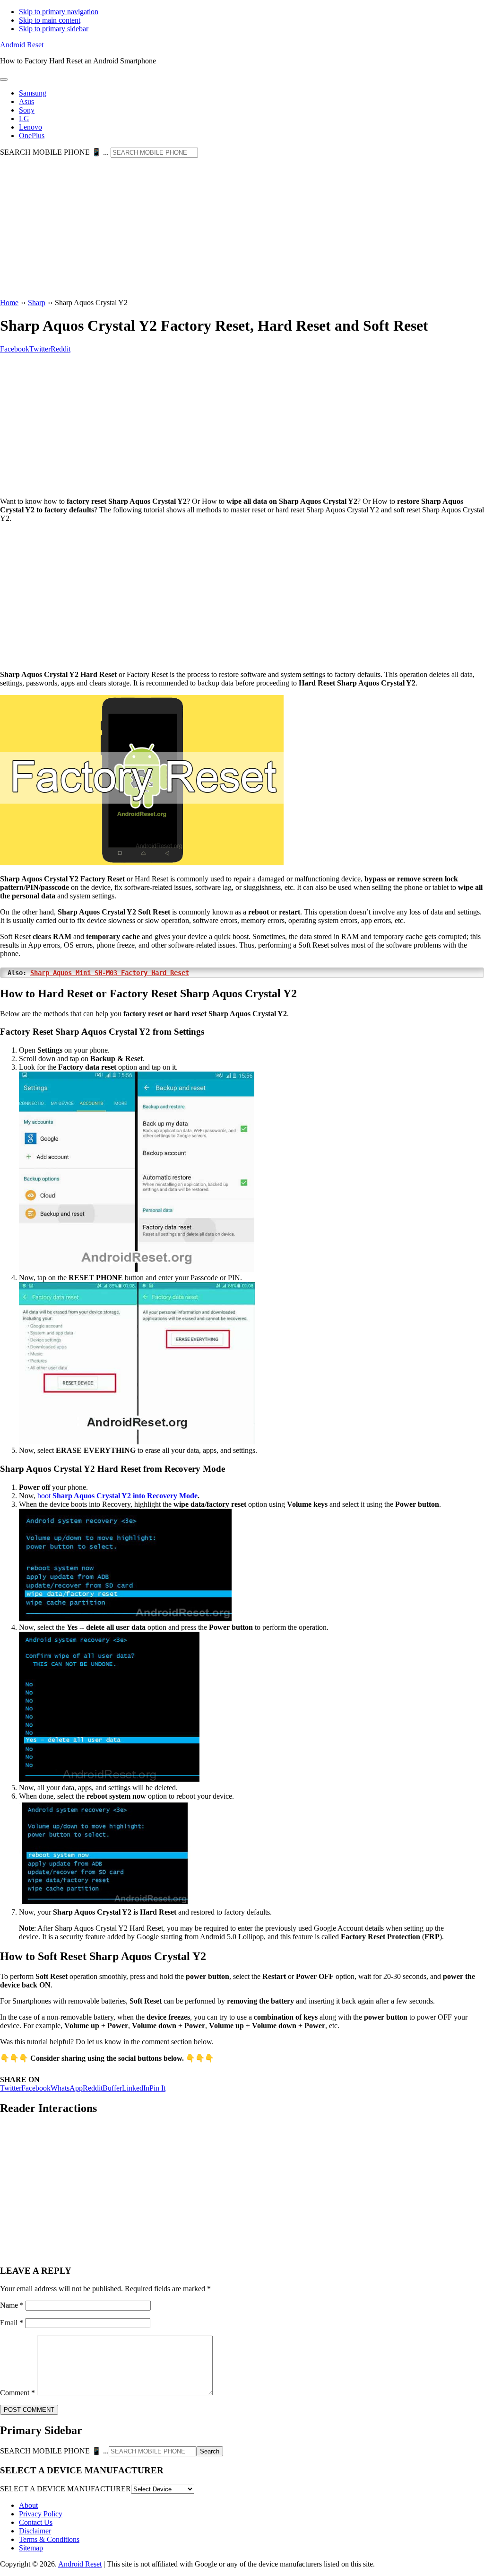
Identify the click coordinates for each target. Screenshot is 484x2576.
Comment (17, 2393)
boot (117, 1496)
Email (12, 2323)
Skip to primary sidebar (54, 29)
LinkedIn (136, 2088)
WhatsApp (67, 2088)
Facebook (36, 2088)
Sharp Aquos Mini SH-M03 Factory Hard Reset (110, 973)
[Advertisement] (242, 229)
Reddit (93, 2088)
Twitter (11, 2088)
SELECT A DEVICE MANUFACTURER (65, 2489)
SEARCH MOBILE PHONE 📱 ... (54, 152)
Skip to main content (50, 20)
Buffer (112, 2088)
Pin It (157, 2088)
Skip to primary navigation (59, 12)
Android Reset (22, 45)
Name (12, 2305)
